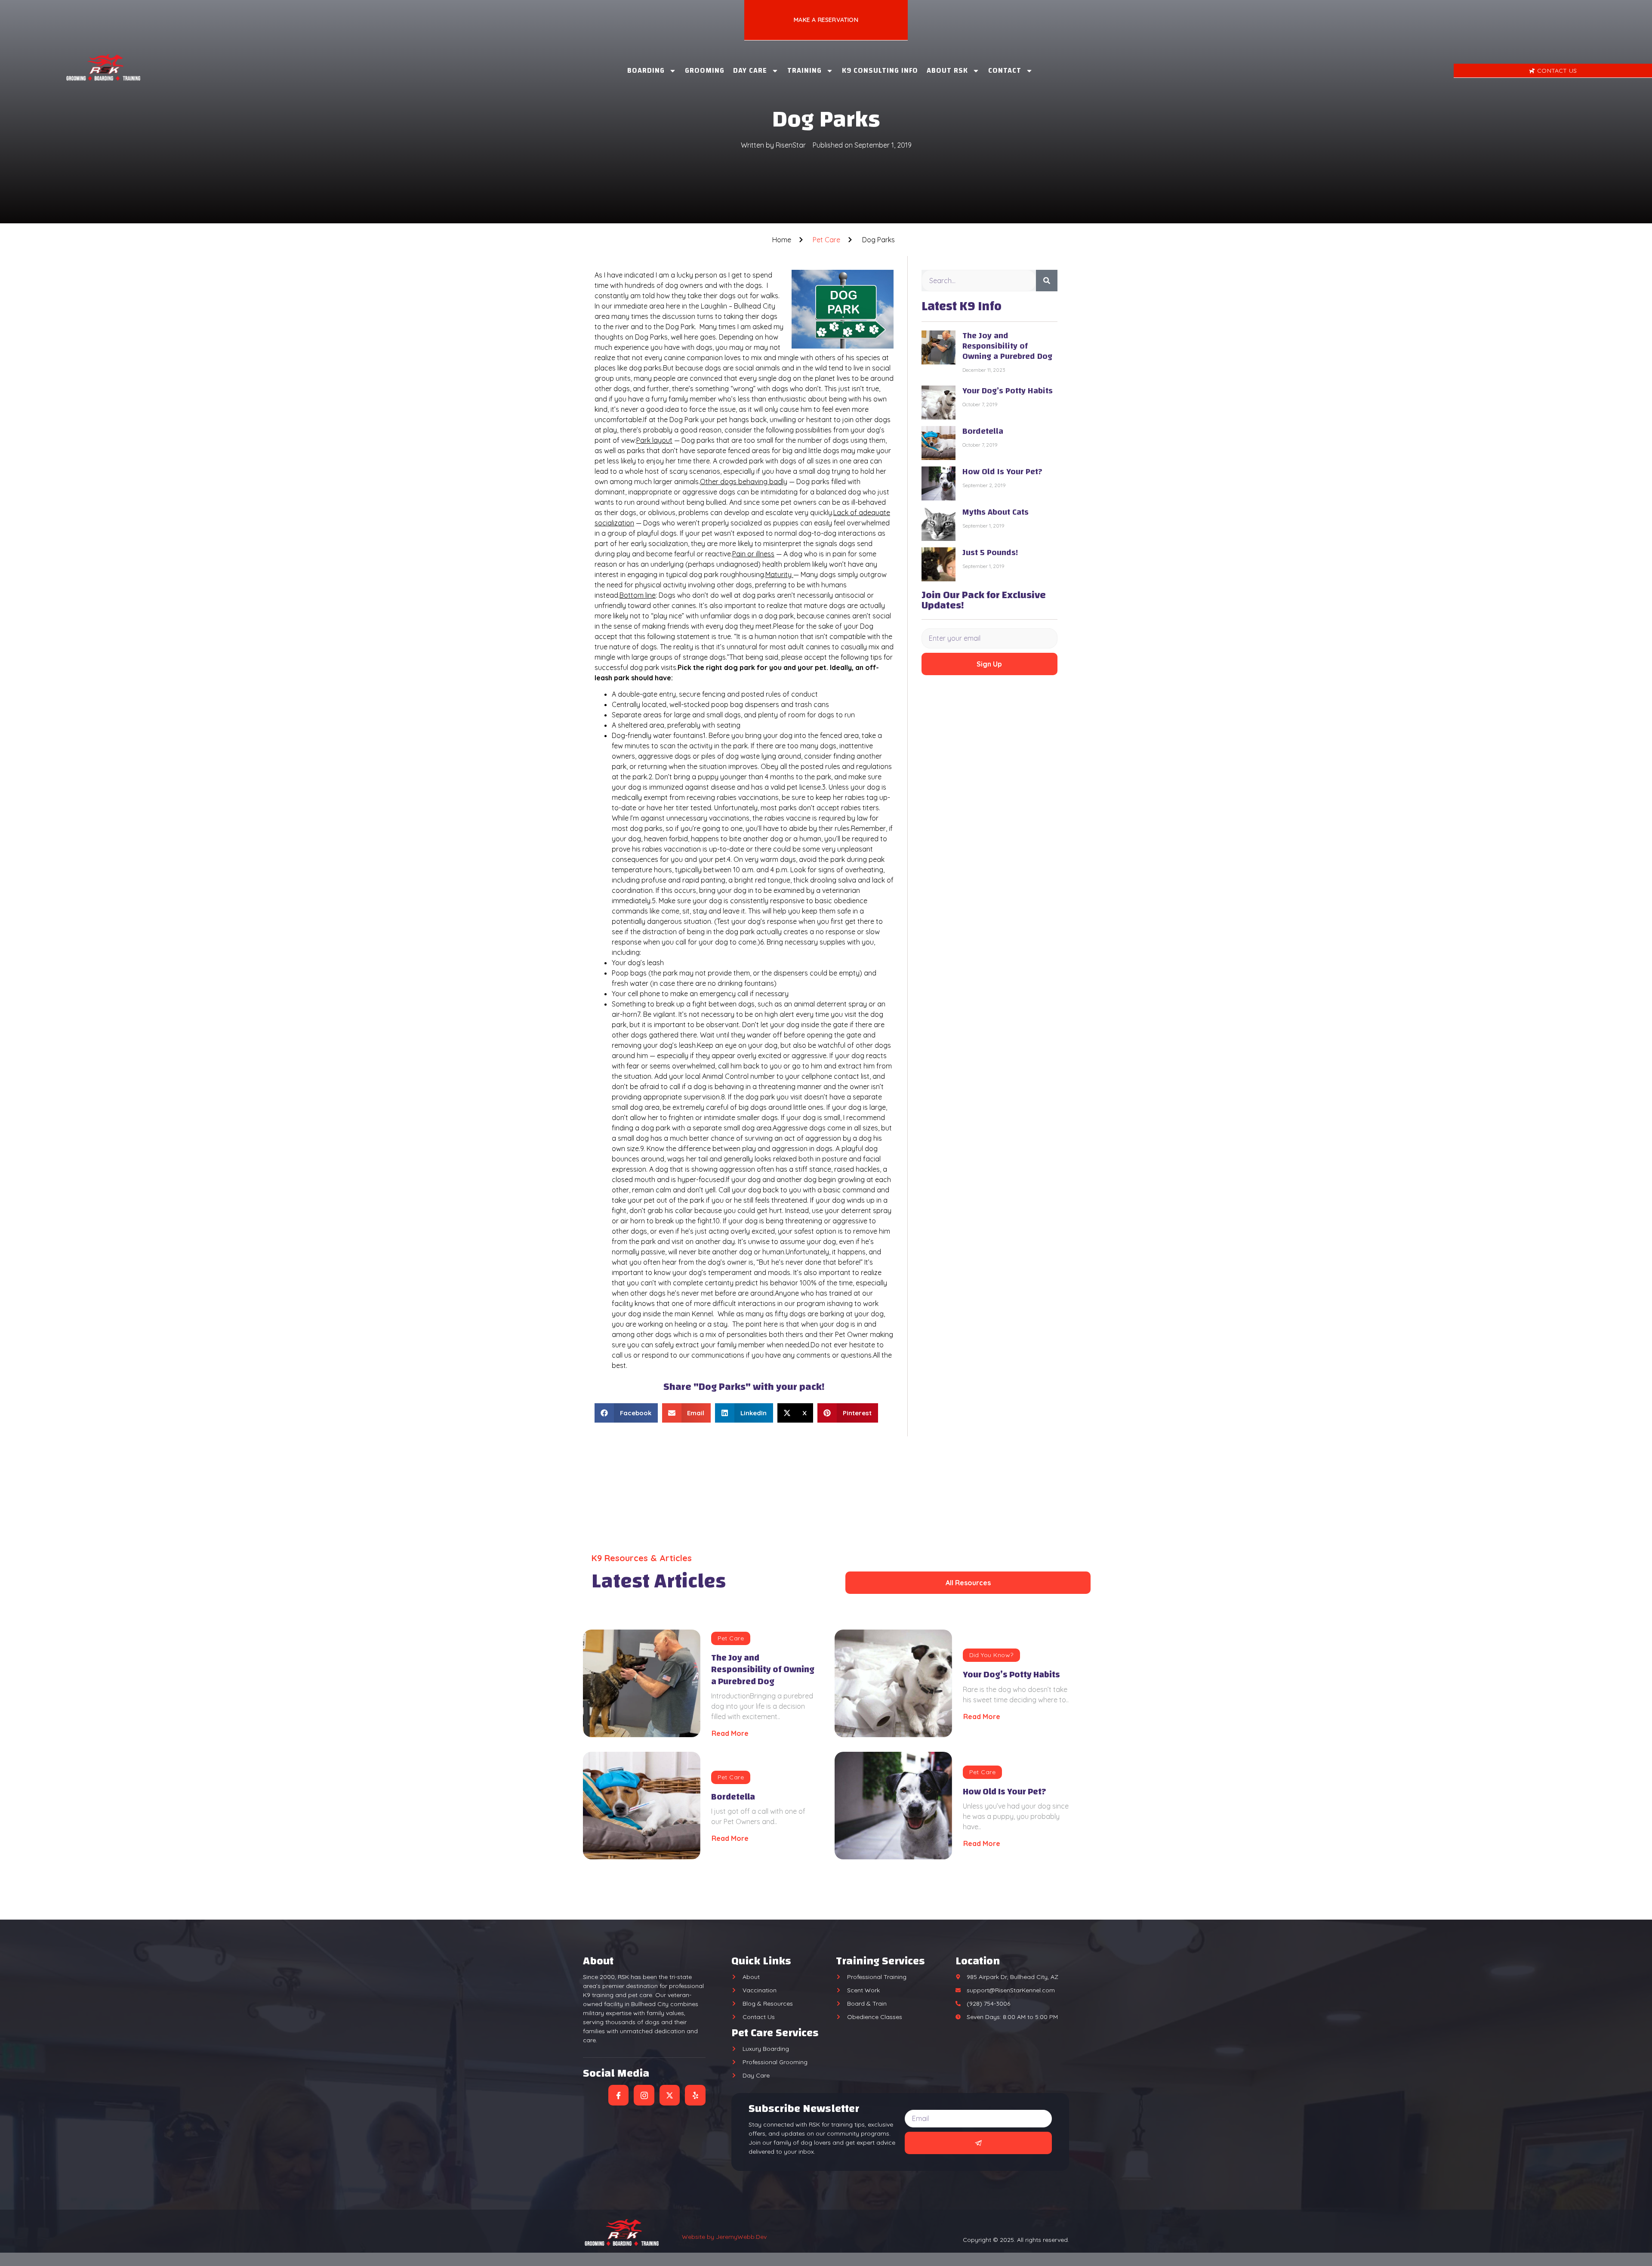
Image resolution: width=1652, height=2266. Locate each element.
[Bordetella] (642, 1806)
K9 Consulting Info (880, 70)
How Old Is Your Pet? (1002, 471)
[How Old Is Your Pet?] (893, 1806)
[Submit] (979, 2143)
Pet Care (826, 240)
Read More (730, 1733)
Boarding (646, 70)
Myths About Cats (996, 512)
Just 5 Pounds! (990, 552)
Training (804, 70)
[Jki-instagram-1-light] (644, 2095)
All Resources (968, 1583)
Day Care (750, 70)
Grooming (705, 70)
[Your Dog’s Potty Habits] (893, 1683)
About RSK (947, 70)
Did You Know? (991, 1655)
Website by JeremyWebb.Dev (724, 2237)
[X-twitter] (670, 2095)
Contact (1005, 70)
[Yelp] (695, 2095)
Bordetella (983, 431)
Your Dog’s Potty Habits (1008, 391)
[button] (626, 1413)
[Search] (1047, 281)
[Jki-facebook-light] (619, 2095)
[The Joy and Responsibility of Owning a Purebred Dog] (642, 1683)
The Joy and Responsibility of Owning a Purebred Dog (1007, 346)
